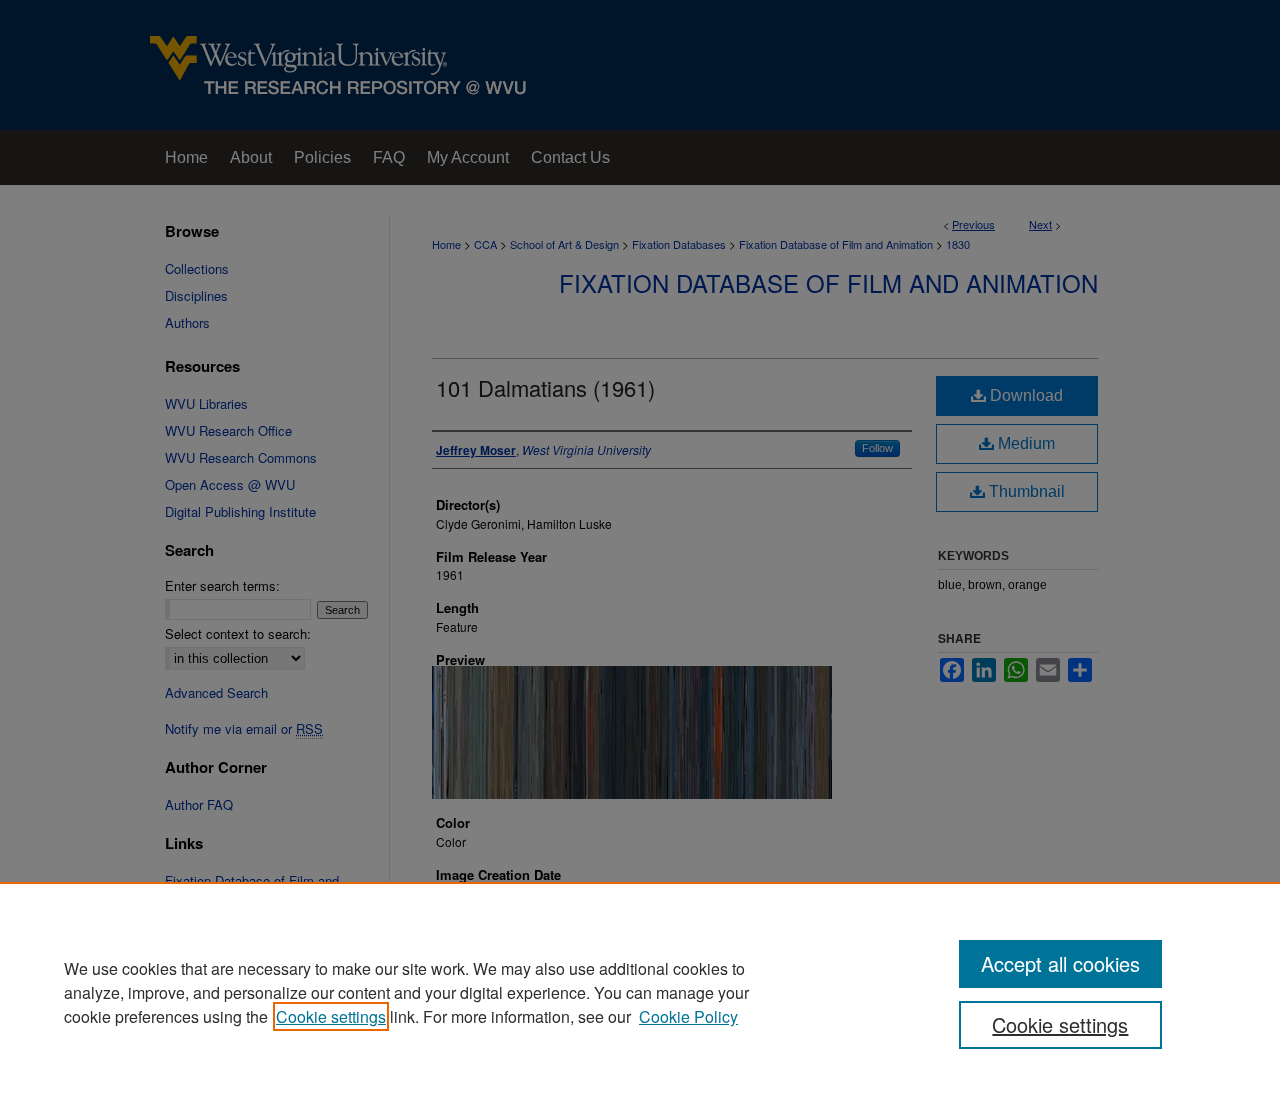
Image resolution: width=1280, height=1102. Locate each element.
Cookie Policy (688, 1016)
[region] (640, 992)
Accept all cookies (1060, 963)
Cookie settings (331, 1016)
